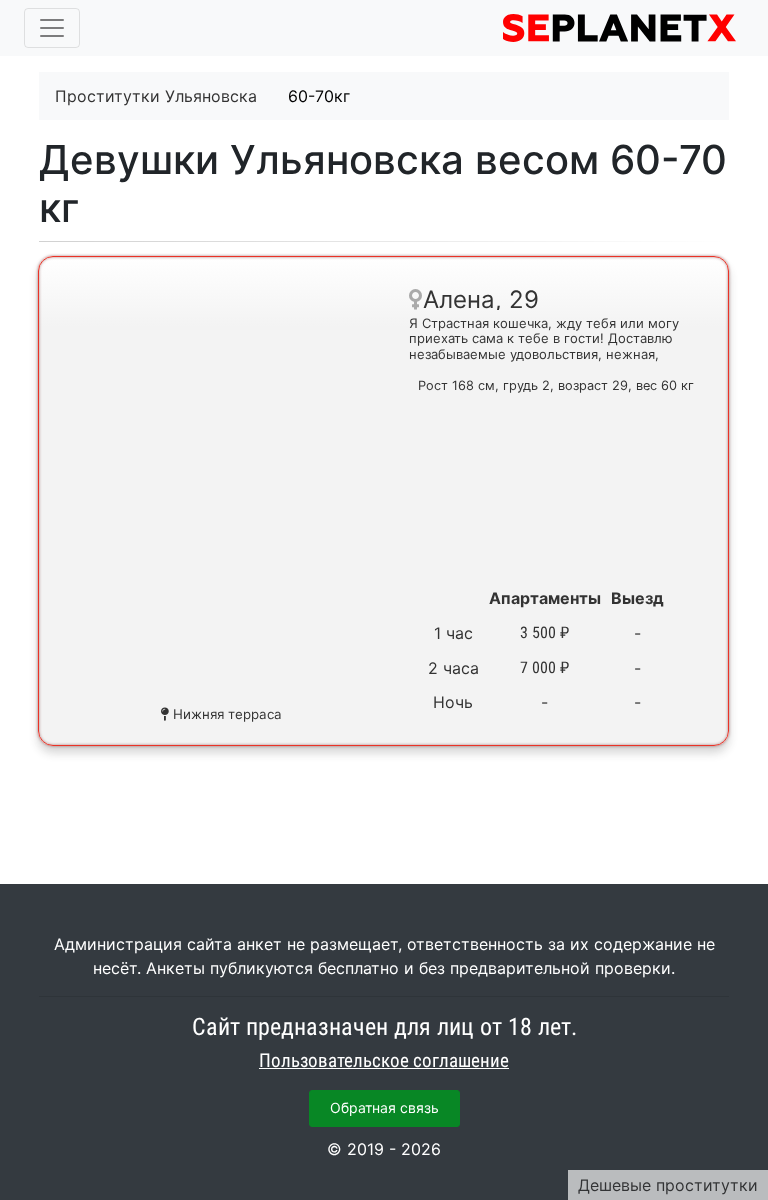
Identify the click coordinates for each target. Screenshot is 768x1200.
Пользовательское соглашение (384, 1061)
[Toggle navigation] (52, 28)
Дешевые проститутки (668, 1185)
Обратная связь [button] (384, 1107)
